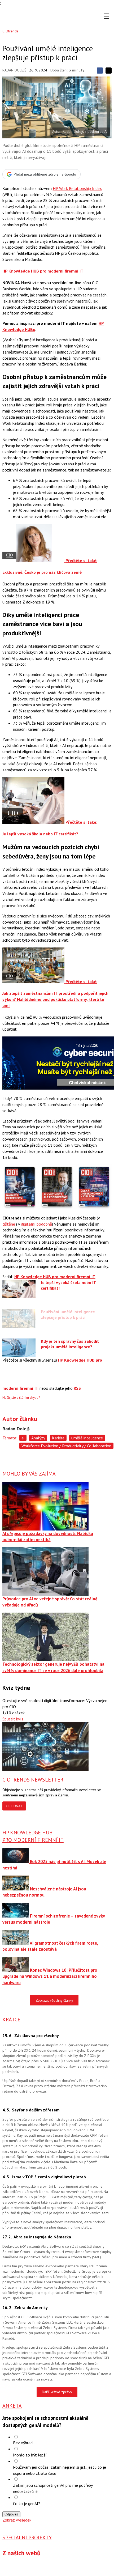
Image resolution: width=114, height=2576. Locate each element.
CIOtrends (10, 31)
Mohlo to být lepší (30, 2455)
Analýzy (38, 1438)
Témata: (10, 1438)
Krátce (11, 2020)
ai (23, 1438)
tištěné (9, 1224)
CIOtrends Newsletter (33, 1780)
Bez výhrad (23, 2443)
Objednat (14, 1806)
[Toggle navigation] (107, 16)
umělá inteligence (87, 1438)
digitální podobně (36, 1224)
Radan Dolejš (14, 70)
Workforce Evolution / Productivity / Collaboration (66, 1446)
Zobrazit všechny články (54, 2000)
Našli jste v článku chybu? (21, 1398)
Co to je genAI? (27, 2503)
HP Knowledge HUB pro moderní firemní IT (43, 271)
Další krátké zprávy (57, 2392)
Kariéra (58, 1438)
